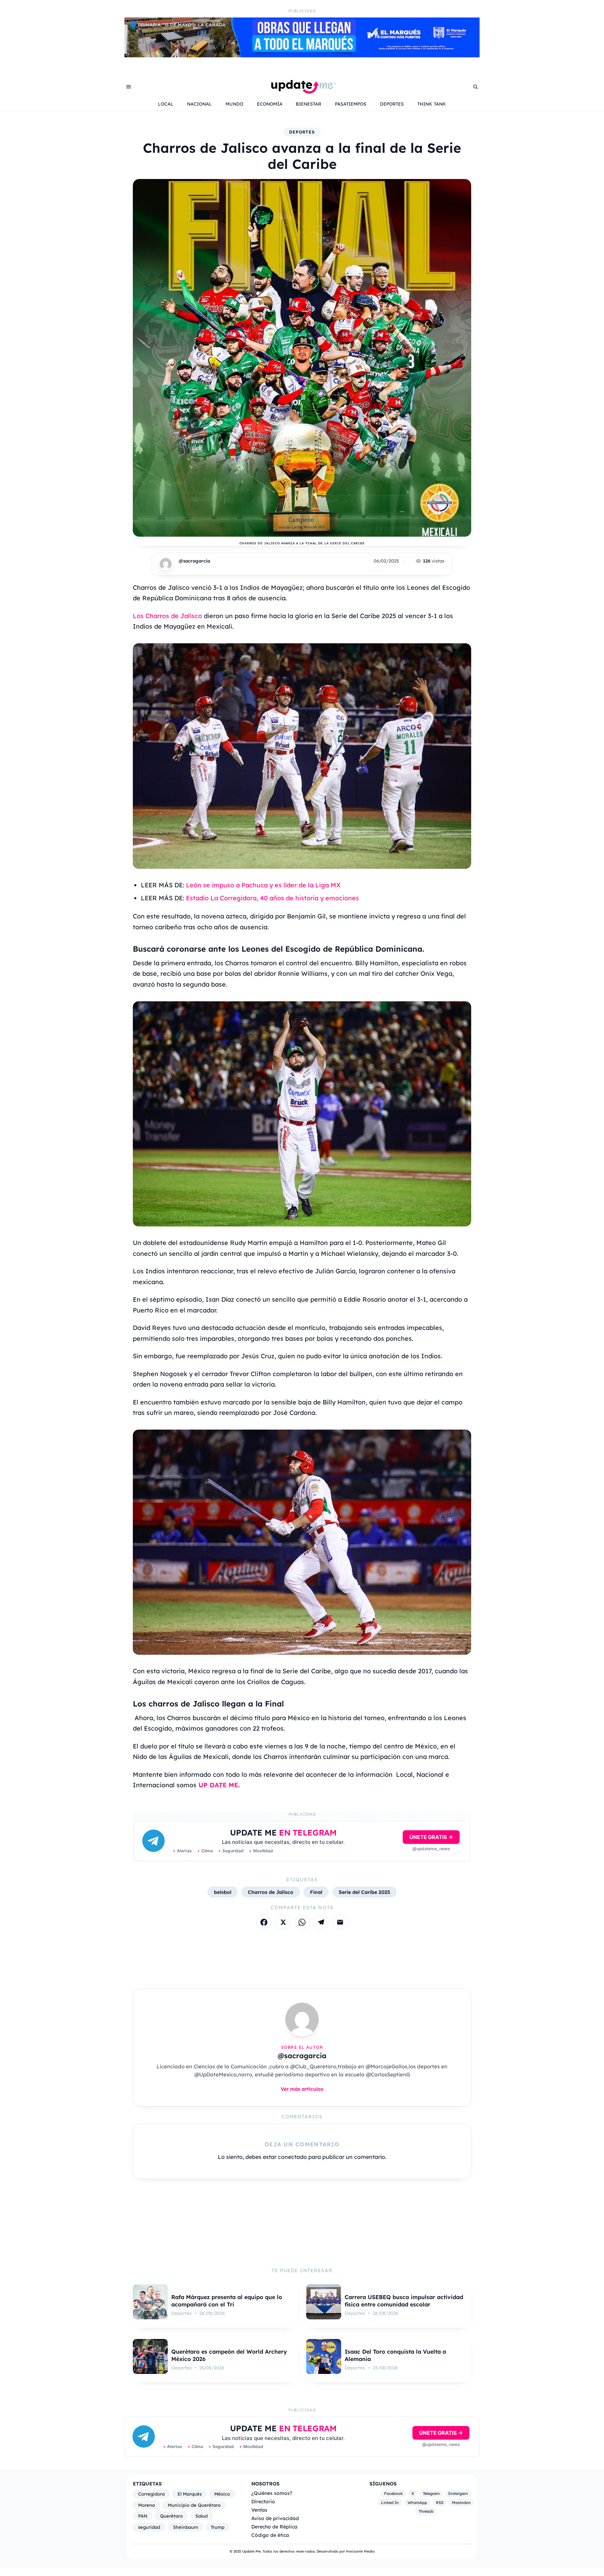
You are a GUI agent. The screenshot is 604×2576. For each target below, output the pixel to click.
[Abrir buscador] (475, 87)
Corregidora (151, 2494)
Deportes (302, 132)
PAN (143, 2516)
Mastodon (461, 2503)
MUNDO (234, 104)
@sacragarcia (194, 561)
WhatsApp (417, 2503)
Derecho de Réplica (274, 2527)
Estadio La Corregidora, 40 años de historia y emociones (272, 898)
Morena (146, 2505)
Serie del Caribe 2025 (364, 1892)
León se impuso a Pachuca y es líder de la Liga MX (263, 885)
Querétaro (171, 2516)
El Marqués (190, 2494)
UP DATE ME (218, 1785)
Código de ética (270, 2535)
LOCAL (166, 104)
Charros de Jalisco (271, 1892)
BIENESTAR (308, 104)
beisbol (223, 1892)
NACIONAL (199, 104)
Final (316, 1892)
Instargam (458, 2493)
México (222, 2494)
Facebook (393, 2493)
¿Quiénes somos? (272, 2493)
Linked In (390, 2503)
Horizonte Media (360, 2551)
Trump (218, 2527)
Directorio (263, 2501)
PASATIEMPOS (351, 104)
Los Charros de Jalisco (167, 616)
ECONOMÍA (270, 104)
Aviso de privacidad (275, 2518)
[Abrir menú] (129, 87)
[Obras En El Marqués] (302, 55)
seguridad (149, 2527)
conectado (292, 2157)
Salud (202, 2516)
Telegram (431, 2493)
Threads (426, 2511)
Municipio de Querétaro (194, 2505)
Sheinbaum (186, 2527)
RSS (440, 2503)
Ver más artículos (302, 2089)
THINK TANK (432, 104)
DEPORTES (392, 104)
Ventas (259, 2510)
